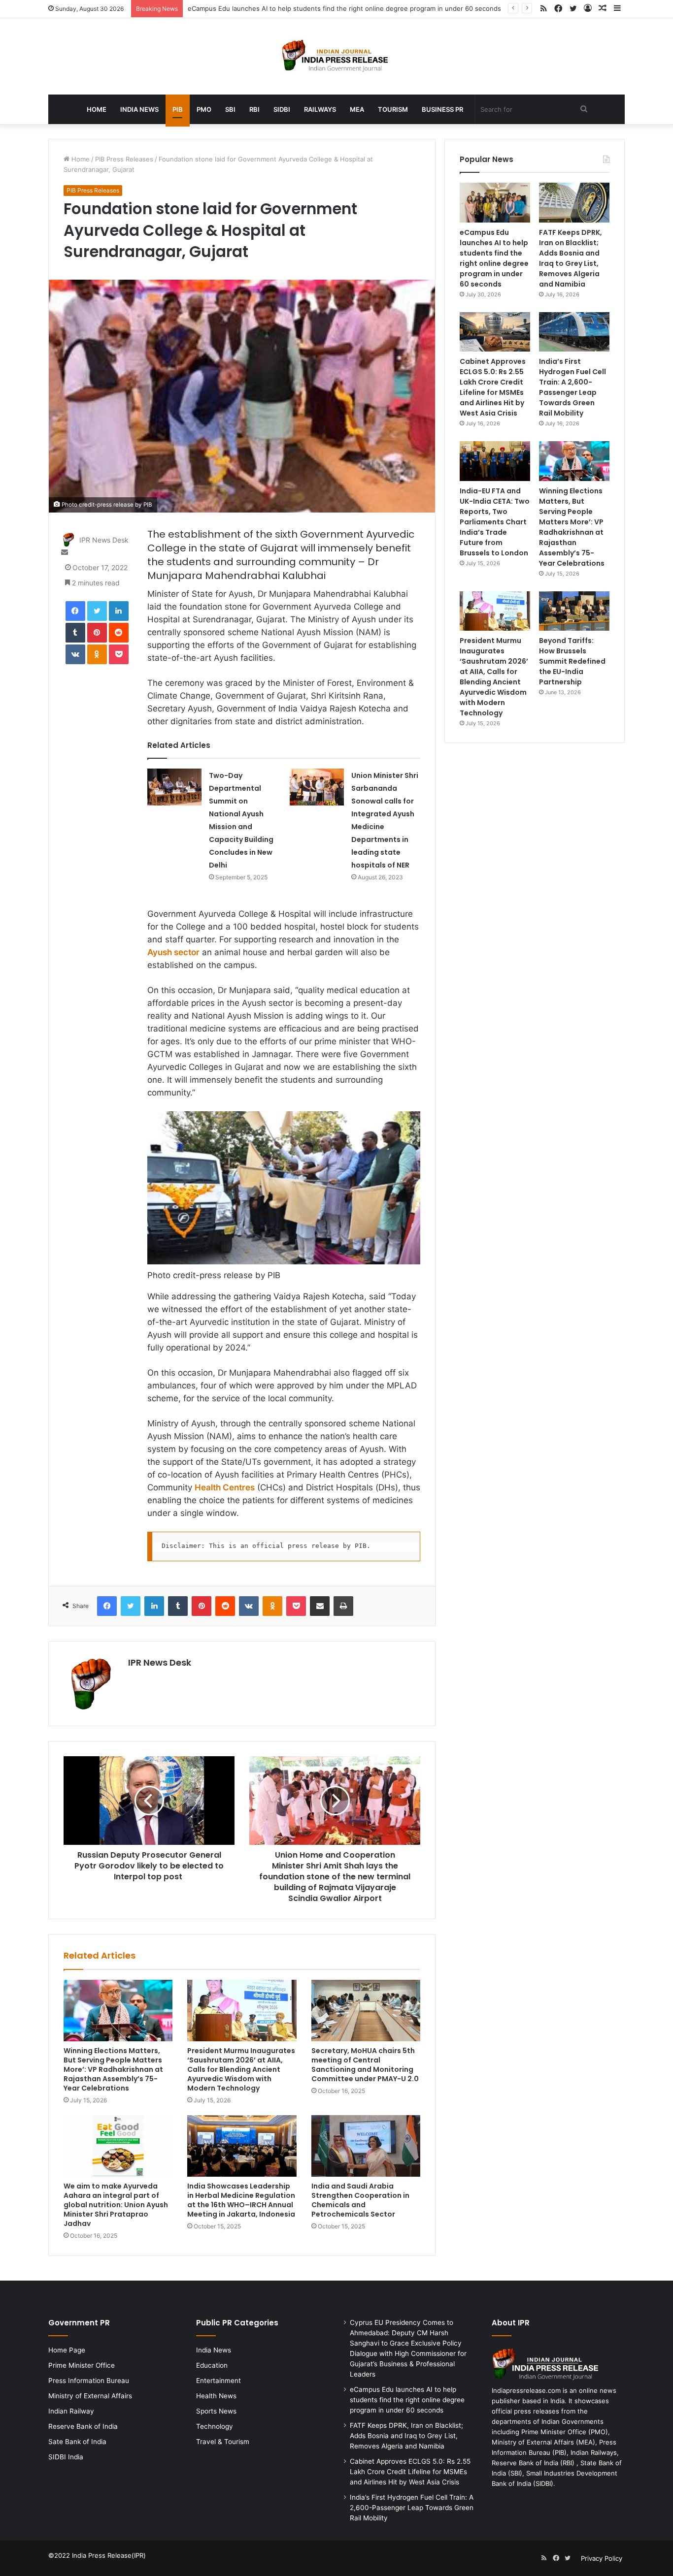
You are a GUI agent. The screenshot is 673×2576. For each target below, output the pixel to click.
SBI (230, 109)
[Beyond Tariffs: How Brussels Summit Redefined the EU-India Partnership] (574, 611)
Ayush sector (173, 952)
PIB (178, 109)
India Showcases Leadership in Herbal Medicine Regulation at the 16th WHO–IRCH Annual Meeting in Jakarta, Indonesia (241, 2200)
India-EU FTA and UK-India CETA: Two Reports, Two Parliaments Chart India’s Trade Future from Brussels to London (495, 522)
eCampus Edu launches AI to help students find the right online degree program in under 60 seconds (344, 8)
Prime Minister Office (82, 2365)
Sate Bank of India (77, 2442)
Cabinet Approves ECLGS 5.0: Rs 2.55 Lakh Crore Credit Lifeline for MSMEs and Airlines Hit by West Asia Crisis (493, 387)
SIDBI (282, 109)
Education (212, 2365)
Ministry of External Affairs (90, 2396)
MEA (357, 109)
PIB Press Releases (124, 159)
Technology (215, 2426)
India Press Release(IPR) (108, 2555)
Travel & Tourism (223, 2442)
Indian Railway (71, 2411)
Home (97, 109)
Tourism (393, 109)
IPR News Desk (104, 540)
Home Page (67, 2350)
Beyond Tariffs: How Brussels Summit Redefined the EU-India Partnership (572, 661)
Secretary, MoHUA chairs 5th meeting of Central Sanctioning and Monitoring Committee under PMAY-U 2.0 (365, 2065)
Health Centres (225, 1487)
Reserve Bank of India (83, 2426)
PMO (204, 109)
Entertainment (219, 2381)
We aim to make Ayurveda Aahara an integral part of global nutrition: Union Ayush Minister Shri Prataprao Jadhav (116, 2205)
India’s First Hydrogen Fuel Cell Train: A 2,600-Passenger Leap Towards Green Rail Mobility (572, 387)
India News (139, 109)
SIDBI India (66, 2457)
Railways (320, 109)
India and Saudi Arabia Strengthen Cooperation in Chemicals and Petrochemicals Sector (360, 2200)
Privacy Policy (602, 2558)
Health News (216, 2396)
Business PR (442, 109)
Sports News (216, 2411)
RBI (254, 109)
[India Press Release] (337, 56)
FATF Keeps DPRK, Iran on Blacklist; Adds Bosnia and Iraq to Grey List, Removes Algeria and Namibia (571, 258)
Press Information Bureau (89, 2381)
